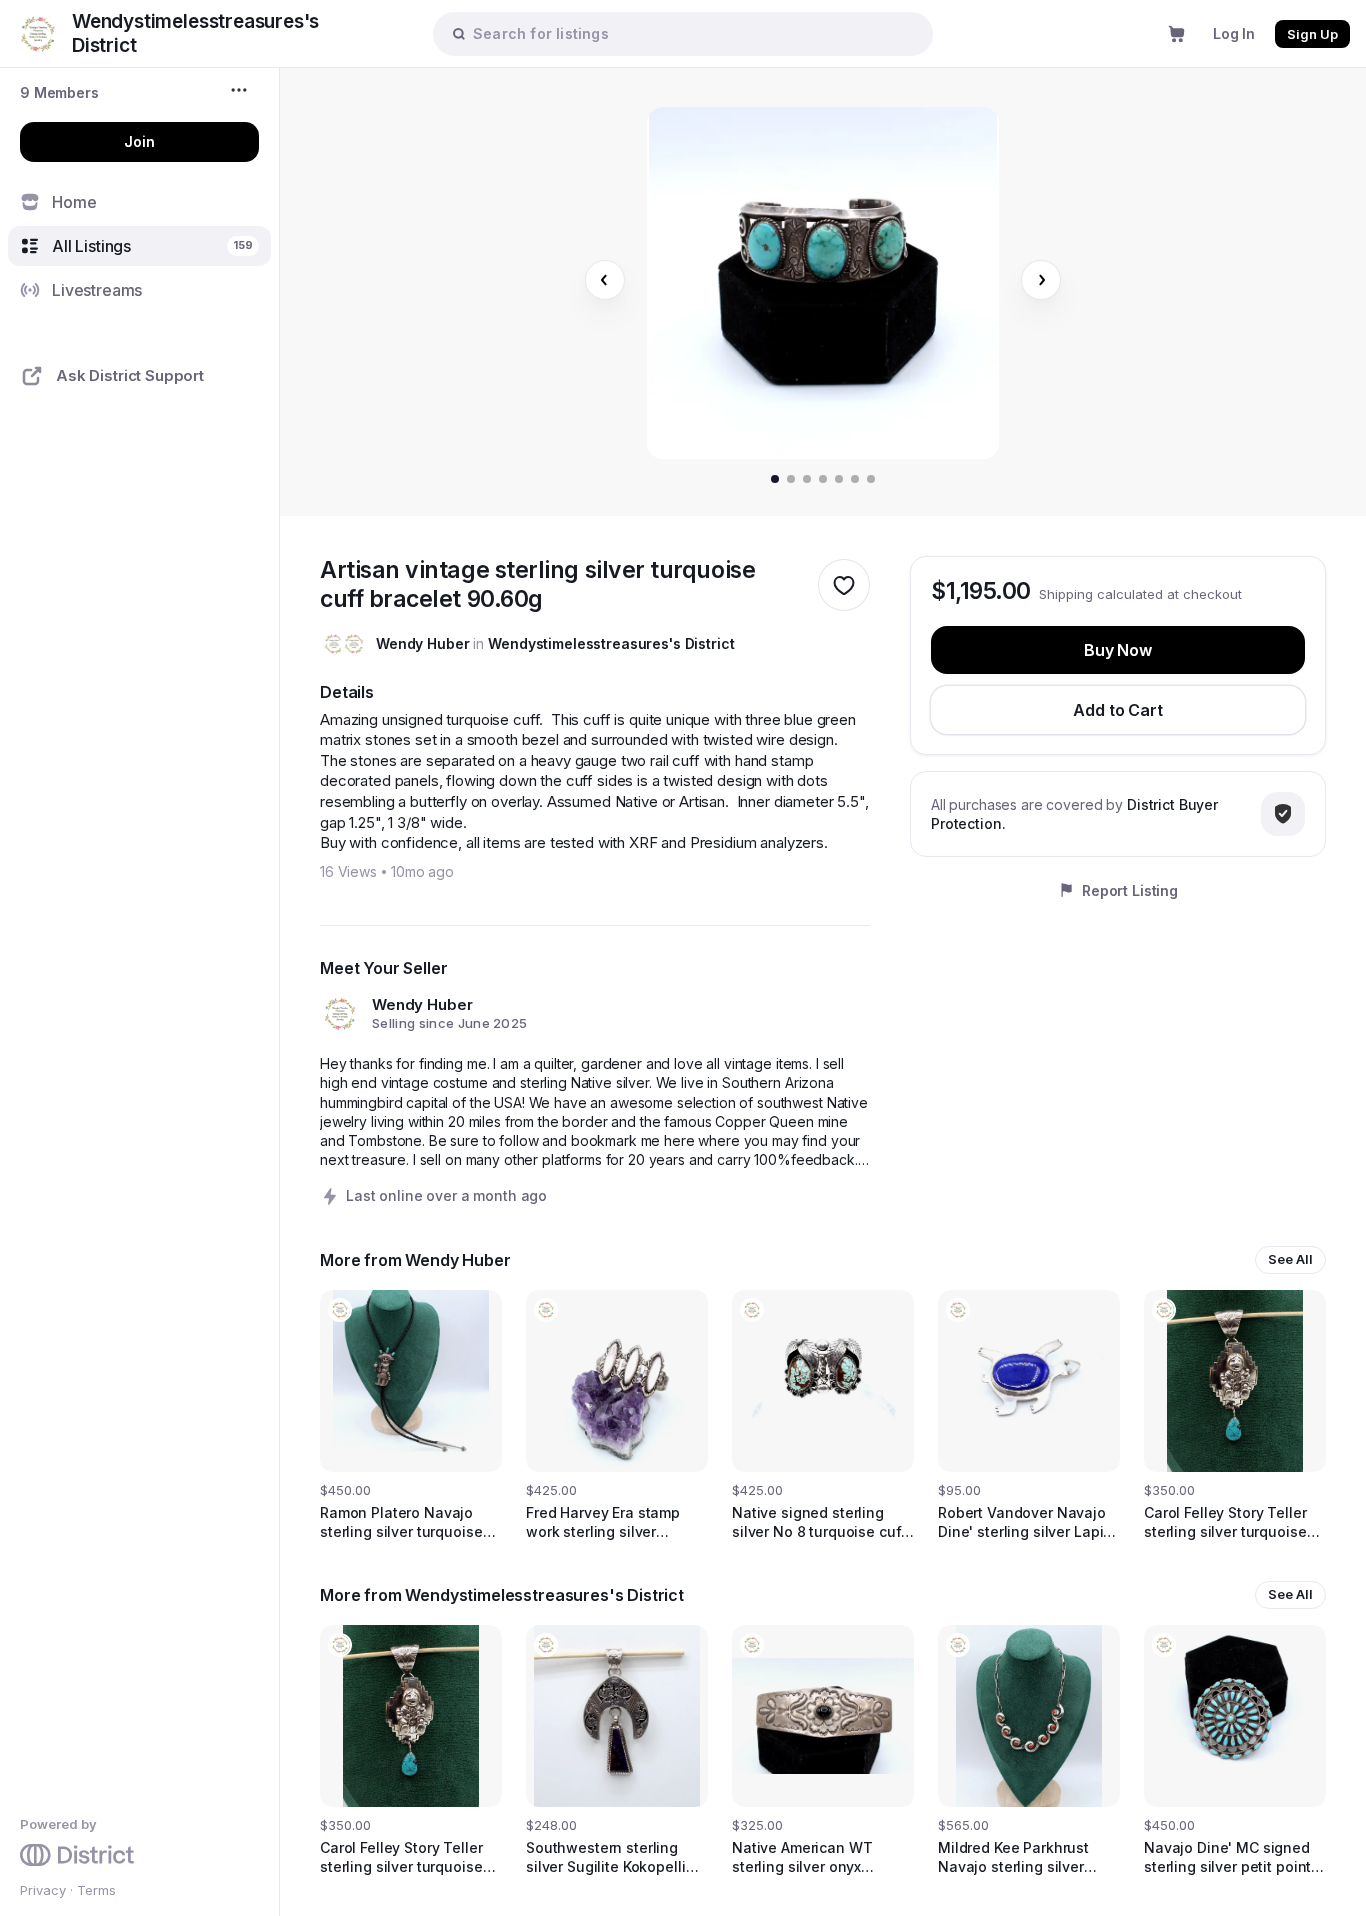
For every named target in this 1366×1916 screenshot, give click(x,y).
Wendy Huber (422, 643)
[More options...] (241, 90)
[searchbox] (693, 33)
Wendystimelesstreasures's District (611, 643)
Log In (1234, 33)
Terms (96, 1890)
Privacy (43, 1890)
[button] (59, 92)
